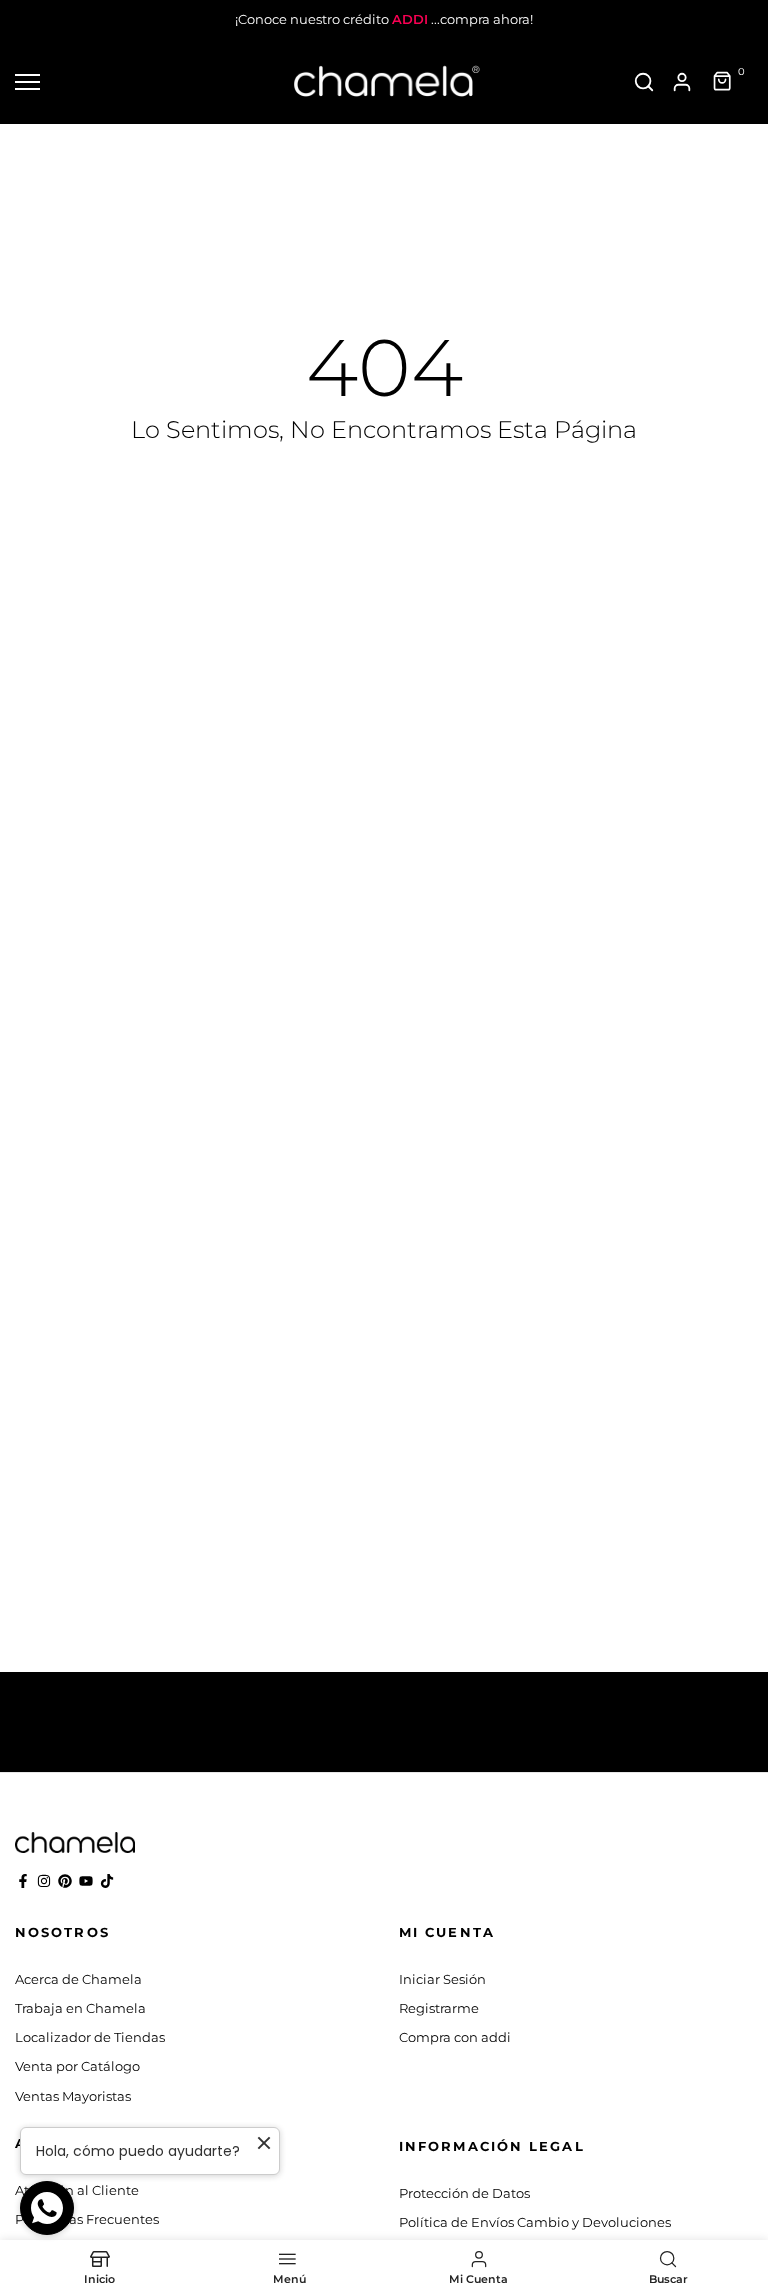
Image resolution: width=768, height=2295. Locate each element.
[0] (723, 82)
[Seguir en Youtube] (86, 1881)
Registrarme (439, 2008)
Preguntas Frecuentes (87, 2219)
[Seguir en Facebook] (23, 1881)
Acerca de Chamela (78, 1979)
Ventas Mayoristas (73, 2096)
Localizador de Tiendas (90, 2037)
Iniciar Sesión (442, 1979)
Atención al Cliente (77, 2190)
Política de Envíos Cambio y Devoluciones (535, 2222)
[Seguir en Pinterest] (65, 1881)
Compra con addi (455, 2037)
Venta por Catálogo (77, 2066)
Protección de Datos (464, 2193)
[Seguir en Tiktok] (107, 1881)
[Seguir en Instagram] (44, 1881)
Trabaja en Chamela (80, 2008)
